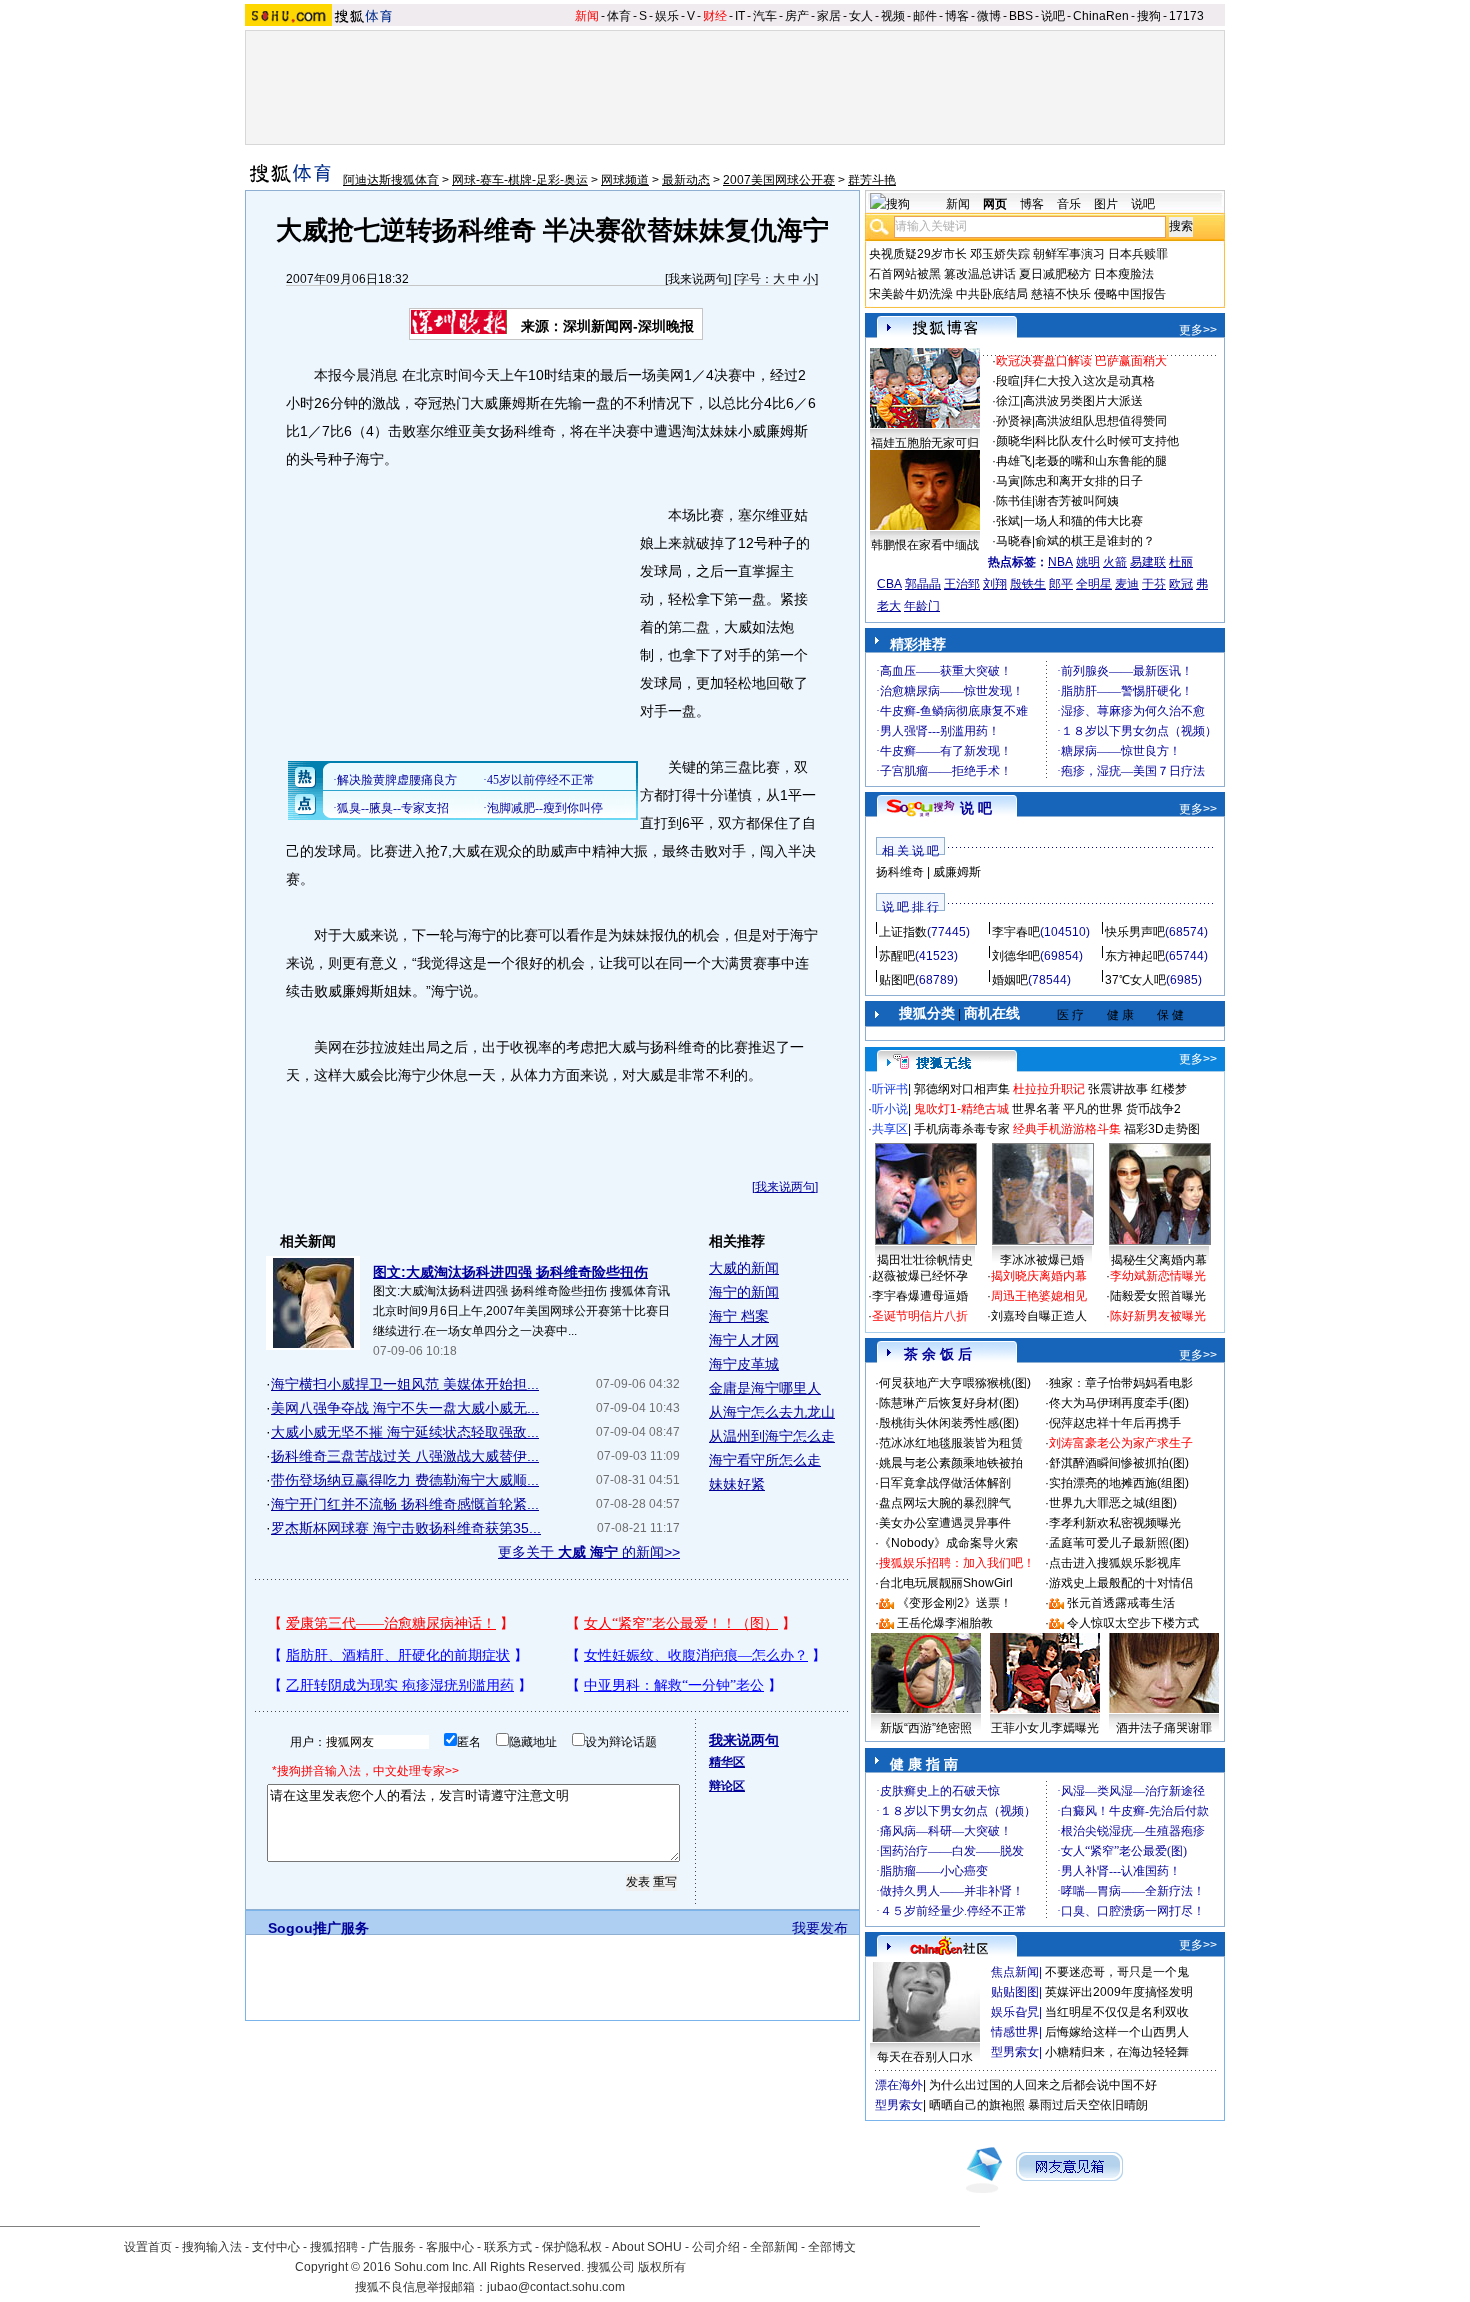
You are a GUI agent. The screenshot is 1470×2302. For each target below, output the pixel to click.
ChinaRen (1101, 16)
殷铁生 (1028, 584)
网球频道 (625, 180)
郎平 (1061, 584)
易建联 (1148, 562)
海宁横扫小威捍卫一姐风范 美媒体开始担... (405, 1384)
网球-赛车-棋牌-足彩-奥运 (520, 180)
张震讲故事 (1118, 1089)
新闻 (587, 16)
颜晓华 (1014, 441)
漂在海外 (899, 2085)
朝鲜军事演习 (1069, 254)
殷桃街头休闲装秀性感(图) (949, 1423)
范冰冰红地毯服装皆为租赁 (951, 1443)
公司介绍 (716, 2247)
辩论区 (727, 1786)
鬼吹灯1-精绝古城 (961, 1109)
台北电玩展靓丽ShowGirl (946, 1583)
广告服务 (392, 2247)
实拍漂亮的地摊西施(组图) (1119, 1483)
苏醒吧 (897, 956)
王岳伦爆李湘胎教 (945, 1623)
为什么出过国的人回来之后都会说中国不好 (1043, 2085)
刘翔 (995, 584)
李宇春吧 (1016, 932)
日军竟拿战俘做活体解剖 (945, 1483)
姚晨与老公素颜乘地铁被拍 (951, 1463)
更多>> (1198, 330)
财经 (715, 16)
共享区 (890, 1129)
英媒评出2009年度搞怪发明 (1119, 1992)
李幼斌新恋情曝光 (1158, 1276)
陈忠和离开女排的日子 (1083, 481)
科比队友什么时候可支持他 (1107, 441)
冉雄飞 (1014, 461)
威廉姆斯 (957, 872)
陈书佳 (1014, 501)
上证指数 (903, 932)
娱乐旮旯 (1015, 2012)
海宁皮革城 (744, 1364)
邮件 (925, 16)
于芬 (1154, 584)
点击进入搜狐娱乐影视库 (1115, 1563)
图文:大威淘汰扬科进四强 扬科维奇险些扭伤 (510, 1272)
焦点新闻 (1015, 1972)
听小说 (890, 1109)
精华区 (727, 1762)
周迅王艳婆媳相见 (1039, 1296)
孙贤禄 (1014, 421)
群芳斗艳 (872, 180)
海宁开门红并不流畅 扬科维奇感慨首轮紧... (405, 1504)
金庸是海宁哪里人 (765, 1388)
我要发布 (820, 1928)
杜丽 (1181, 562)
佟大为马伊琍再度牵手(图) (1119, 1403)
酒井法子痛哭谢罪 (1164, 1728)
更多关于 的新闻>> (589, 1552)
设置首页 (148, 2247)
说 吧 (976, 808)
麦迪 (1127, 584)
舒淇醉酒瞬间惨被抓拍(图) (1119, 1463)
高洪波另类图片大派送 (1083, 401)
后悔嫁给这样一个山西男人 (1117, 2032)
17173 (1186, 16)
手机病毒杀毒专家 (962, 1129)
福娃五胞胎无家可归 (925, 443)
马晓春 (1014, 541)
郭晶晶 (923, 584)
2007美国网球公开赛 (779, 180)
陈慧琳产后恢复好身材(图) (949, 1403)
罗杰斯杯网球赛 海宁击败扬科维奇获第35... (406, 1528)
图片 (1106, 204)
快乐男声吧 (1135, 932)
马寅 (1008, 481)
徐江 (1008, 401)
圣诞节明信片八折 (920, 1316)
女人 (861, 16)
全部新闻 (774, 2247)
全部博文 (832, 2247)
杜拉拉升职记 (1049, 1089)
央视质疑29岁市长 (918, 254)
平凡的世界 (1093, 1109)
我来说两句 (698, 279)
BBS (1021, 16)
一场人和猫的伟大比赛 (1083, 521)
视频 (893, 16)
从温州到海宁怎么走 (772, 1436)
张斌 (1008, 521)
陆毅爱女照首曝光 (1158, 1296)
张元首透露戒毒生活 (1121, 1603)
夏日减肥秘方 (1055, 274)
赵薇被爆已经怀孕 (920, 1276)
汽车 (765, 16)
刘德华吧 (1016, 956)
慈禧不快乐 (1061, 294)
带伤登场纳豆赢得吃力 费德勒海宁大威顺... (405, 1480)
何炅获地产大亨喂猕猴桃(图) (955, 1383)
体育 (619, 16)
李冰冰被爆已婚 (1042, 1260)
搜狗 (1149, 16)
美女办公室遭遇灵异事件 (945, 1523)
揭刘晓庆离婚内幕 (1039, 1276)
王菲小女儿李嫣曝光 (1045, 1728)
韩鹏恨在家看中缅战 (925, 545)
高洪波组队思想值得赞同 (1101, 421)
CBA (889, 584)
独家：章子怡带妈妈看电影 (1121, 1383)
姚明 (1088, 562)
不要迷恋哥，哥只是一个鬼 (1117, 1972)
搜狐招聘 (334, 2247)
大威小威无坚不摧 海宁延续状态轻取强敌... (405, 1432)
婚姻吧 (1010, 980)
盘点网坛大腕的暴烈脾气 (945, 1503)
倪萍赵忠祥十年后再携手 (1115, 1423)
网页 (995, 204)
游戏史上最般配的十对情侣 (1121, 1583)
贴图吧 (897, 980)
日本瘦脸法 (1124, 274)
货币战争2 (1153, 1109)
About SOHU (647, 2247)
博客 (957, 16)
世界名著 (1036, 1109)
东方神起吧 (1135, 956)
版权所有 (662, 2267)
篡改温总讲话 (980, 274)
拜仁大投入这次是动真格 (1089, 381)
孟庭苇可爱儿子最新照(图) (1119, 1543)
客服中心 (450, 2247)
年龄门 (922, 606)
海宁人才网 (744, 1340)
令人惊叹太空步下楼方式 (1133, 1623)
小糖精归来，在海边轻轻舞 (1117, 2052)
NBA (1060, 562)
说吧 (1053, 16)
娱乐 (667, 16)
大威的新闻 (744, 1268)
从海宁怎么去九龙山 (772, 1412)
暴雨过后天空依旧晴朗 (1088, 2105)
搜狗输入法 (212, 2247)
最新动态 (686, 180)
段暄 (1008, 381)
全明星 (1094, 584)
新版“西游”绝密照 (926, 1728)
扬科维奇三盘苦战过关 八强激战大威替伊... (405, 1456)
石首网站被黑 (905, 274)
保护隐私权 (572, 2247)
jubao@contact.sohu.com (556, 2287)
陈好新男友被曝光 (1158, 1316)
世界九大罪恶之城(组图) (1113, 1503)
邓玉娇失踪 (1000, 254)
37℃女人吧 (1135, 980)
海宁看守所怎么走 (765, 1460)
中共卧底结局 (992, 294)
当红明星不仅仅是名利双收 (1117, 2012)
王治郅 (962, 584)
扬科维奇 (900, 872)
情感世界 (1015, 2032)
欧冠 (1181, 584)
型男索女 (1015, 2052)
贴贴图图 (1015, 1992)
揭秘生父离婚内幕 (1159, 1260)
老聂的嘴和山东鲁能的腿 (1101, 461)
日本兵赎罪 (1138, 254)
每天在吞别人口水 (925, 2057)
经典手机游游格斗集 (1067, 1129)
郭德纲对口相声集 (962, 1089)
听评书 (890, 1089)
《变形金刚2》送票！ (954, 1603)
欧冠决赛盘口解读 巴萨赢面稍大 (1081, 361)
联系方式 (508, 2247)
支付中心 (276, 2247)
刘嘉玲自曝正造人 (1039, 1316)
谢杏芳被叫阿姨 (1077, 501)
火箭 (1115, 562)
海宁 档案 (739, 1316)
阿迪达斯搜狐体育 (391, 180)
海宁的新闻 (744, 1292)
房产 (797, 16)
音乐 (1069, 204)
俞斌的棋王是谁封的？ (1095, 541)
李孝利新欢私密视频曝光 (1115, 1523)
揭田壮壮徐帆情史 (925, 1260)
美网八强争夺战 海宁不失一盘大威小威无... (405, 1408)
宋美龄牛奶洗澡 (911, 294)
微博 (989, 16)
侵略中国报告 (1130, 294)
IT (740, 16)
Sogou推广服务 (318, 1928)
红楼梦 (1169, 1089)
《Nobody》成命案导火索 (948, 1543)
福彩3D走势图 (1162, 1129)
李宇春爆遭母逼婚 (920, 1296)
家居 (829, 16)
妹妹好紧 (737, 1484)
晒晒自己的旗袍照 (977, 2105)
